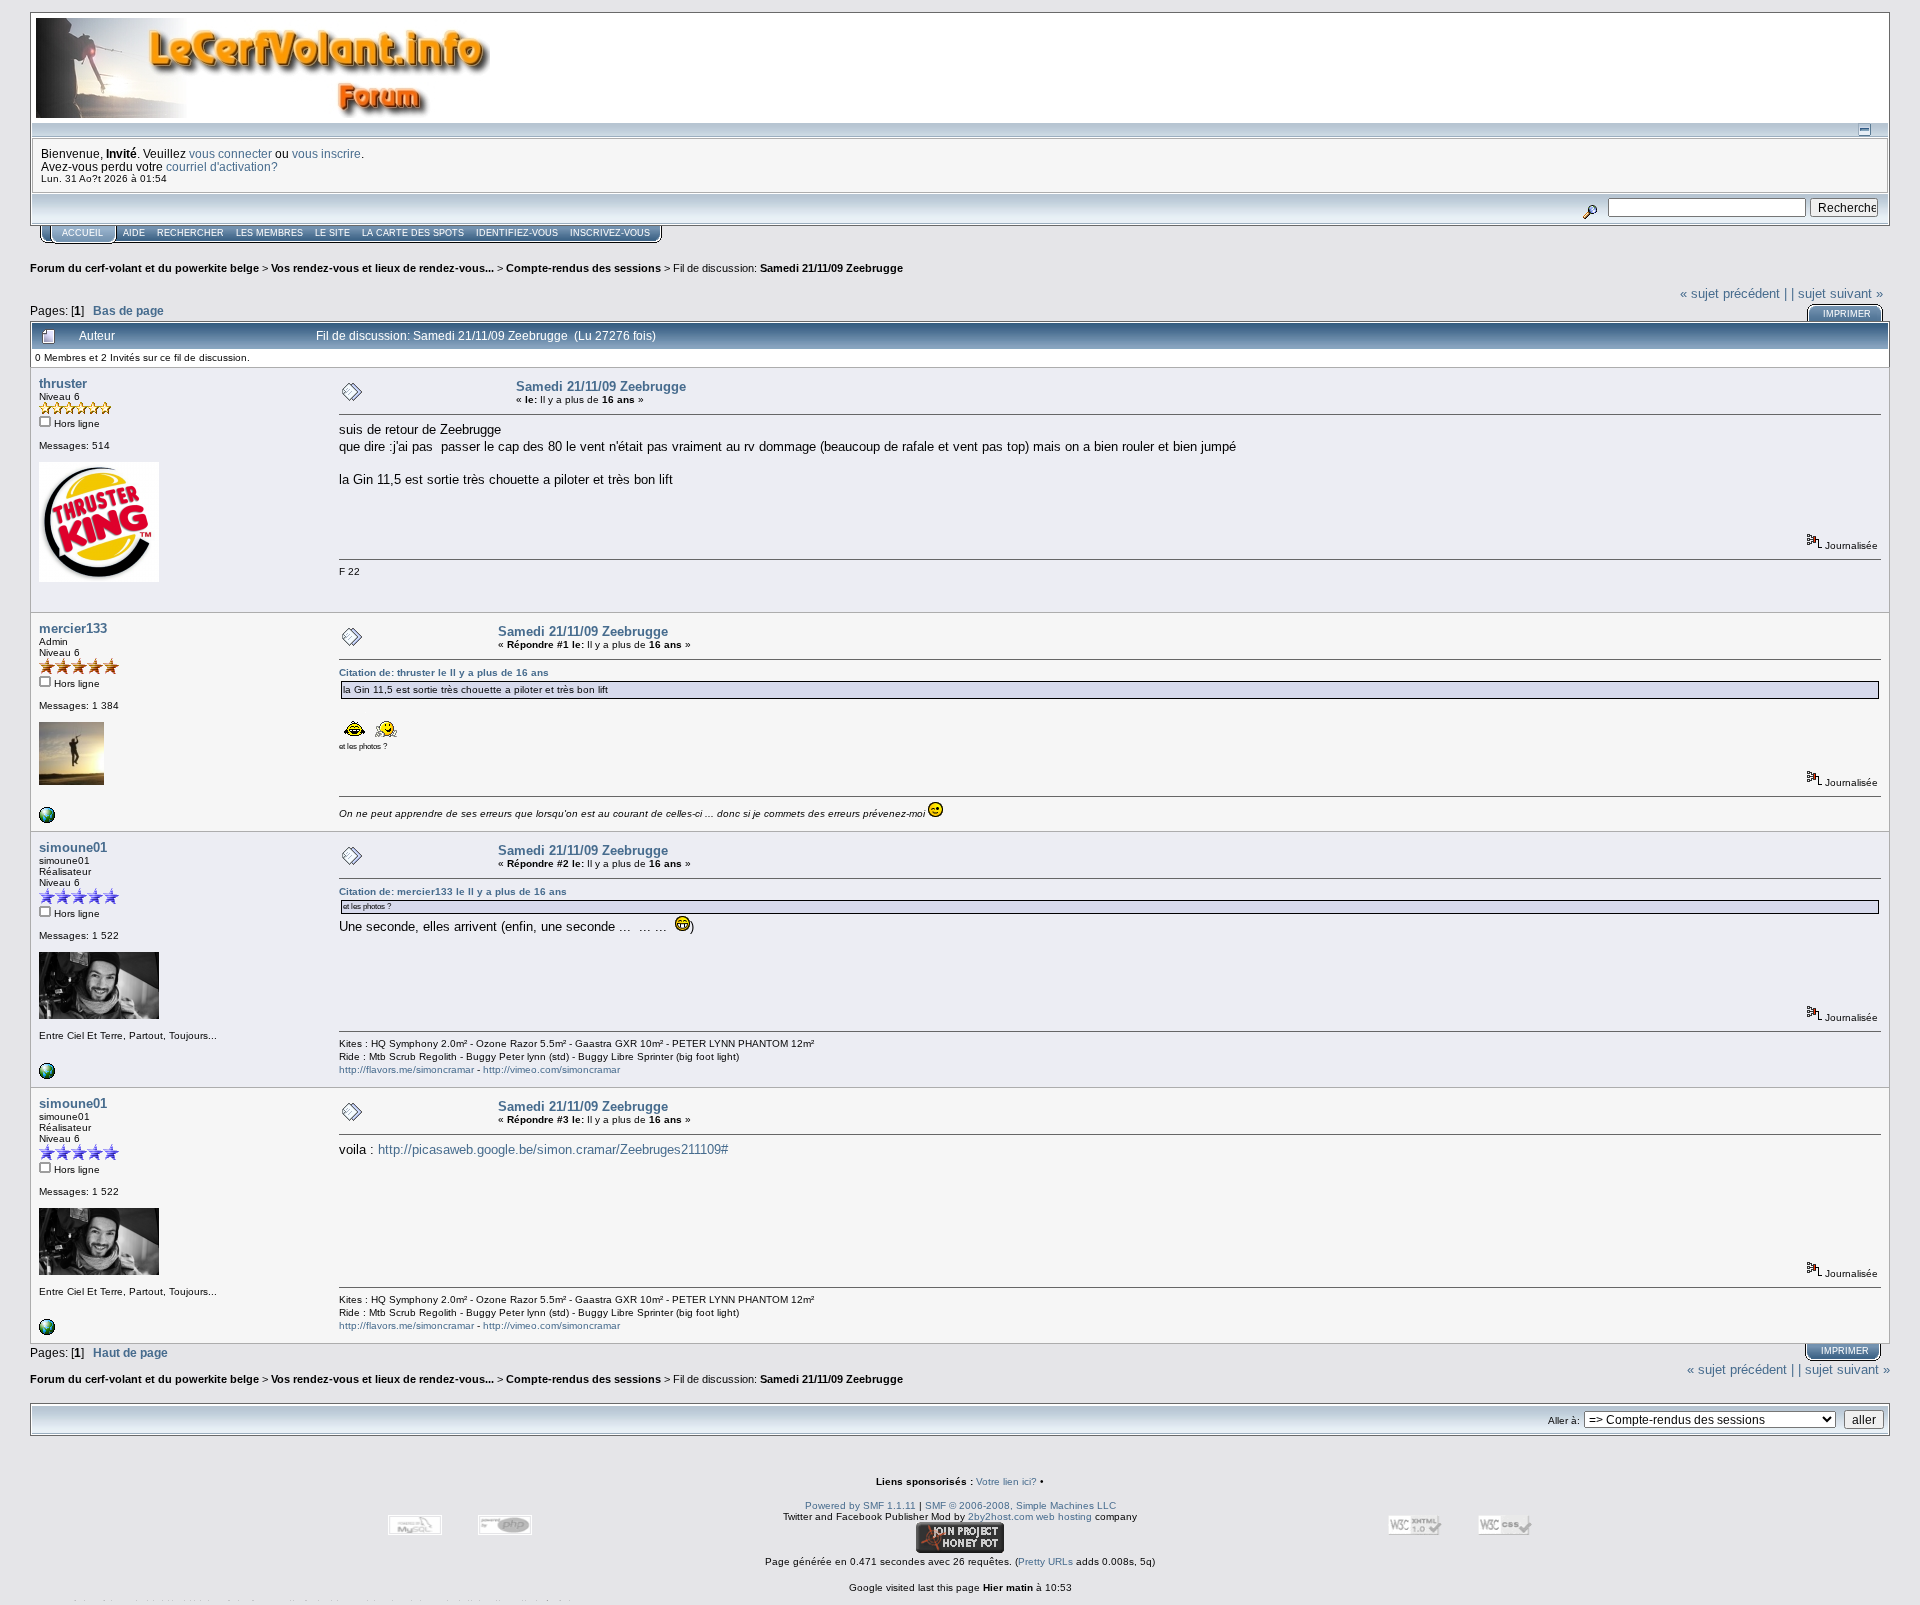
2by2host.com (1000, 1516)
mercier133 (73, 628)
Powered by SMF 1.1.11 (860, 1505)
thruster (63, 383)
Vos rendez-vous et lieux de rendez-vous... (382, 268)
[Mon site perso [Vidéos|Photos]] (47, 1075)
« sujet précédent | (1733, 293)
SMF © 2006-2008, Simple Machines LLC (1020, 1505)
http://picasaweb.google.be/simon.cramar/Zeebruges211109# (553, 1149)
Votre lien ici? (1006, 1481)
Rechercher (190, 233)
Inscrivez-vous (610, 233)
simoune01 (73, 847)
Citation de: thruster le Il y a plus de (444, 672)
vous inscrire (326, 153)
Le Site (332, 233)
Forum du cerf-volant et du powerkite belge (144, 268)
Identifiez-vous (517, 233)
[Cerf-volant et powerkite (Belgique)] (47, 819)
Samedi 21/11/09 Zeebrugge (831, 268)
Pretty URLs (1045, 1561)
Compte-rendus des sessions (583, 268)
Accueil (82, 233)
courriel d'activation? (222, 166)
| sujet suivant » (1837, 293)
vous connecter (230, 153)
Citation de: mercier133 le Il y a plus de (453, 891)
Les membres (269, 233)
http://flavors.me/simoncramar (406, 1069)
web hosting (1064, 1516)
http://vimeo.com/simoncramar (551, 1069)
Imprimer (1847, 314)
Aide (134, 233)
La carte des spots (413, 233)
